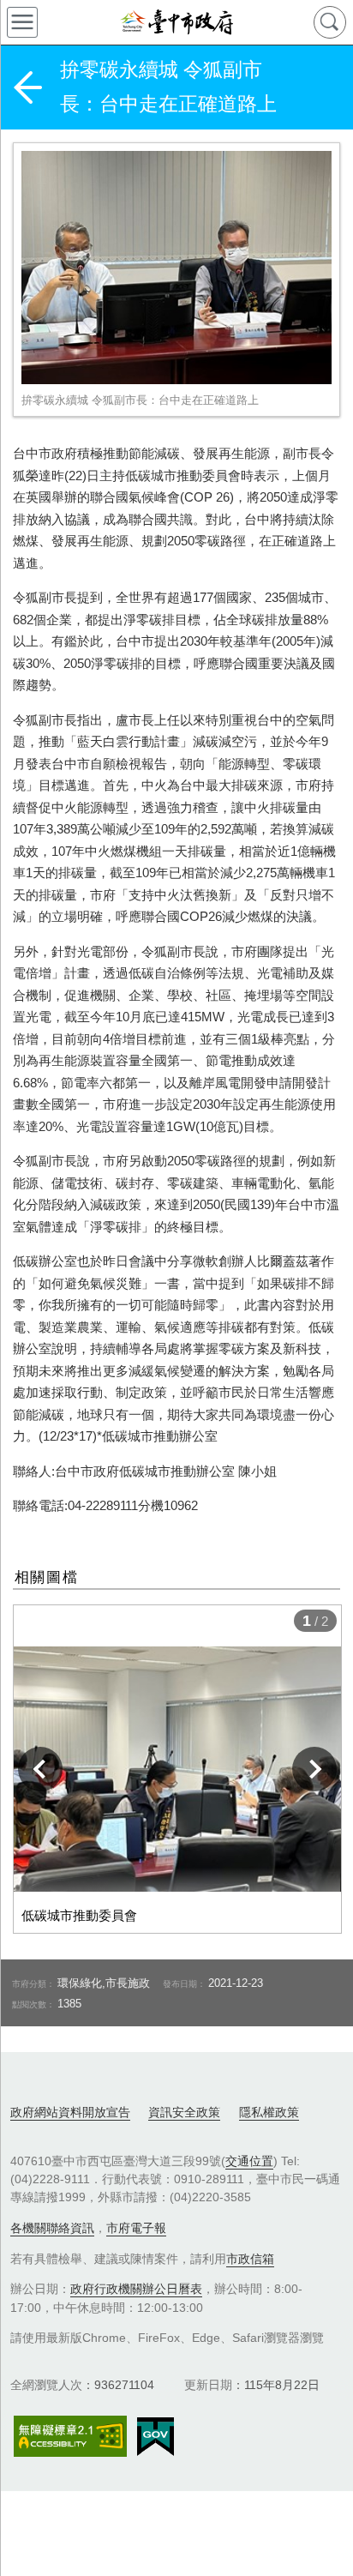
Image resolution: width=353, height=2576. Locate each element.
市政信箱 (250, 2259)
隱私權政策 (269, 2112)
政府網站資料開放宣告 (70, 2112)
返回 (27, 87)
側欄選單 (22, 22)
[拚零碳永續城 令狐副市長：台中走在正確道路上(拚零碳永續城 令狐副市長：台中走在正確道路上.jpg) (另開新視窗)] (176, 268)
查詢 (330, 22)
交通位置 (249, 2161)
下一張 (314, 1769)
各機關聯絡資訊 (52, 2228)
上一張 (40, 1769)
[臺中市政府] (176, 22)
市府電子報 (136, 2228)
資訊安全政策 (184, 2112)
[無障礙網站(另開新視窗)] (70, 2436)
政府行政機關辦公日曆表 (136, 2289)
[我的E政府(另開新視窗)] (156, 2437)
